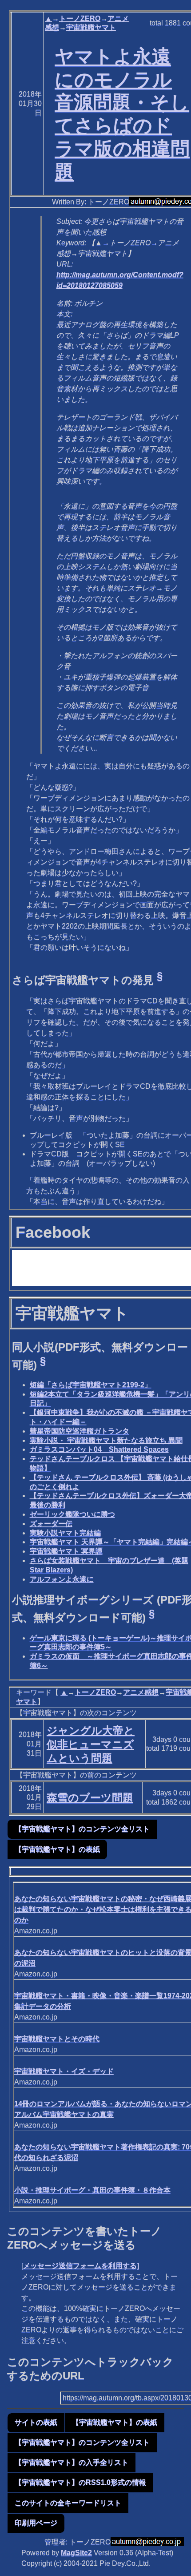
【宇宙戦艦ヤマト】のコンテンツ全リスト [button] (82, 1829)
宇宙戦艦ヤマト (91, 27)
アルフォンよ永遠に (62, 1579)
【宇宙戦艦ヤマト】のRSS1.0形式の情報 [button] (80, 2482)
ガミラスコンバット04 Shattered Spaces (99, 1449)
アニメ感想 (141, 1692)
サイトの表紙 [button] (36, 2422)
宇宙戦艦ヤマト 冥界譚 (66, 1551)
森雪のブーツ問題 (90, 1798)
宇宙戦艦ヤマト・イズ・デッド (64, 2071)
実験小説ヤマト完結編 (65, 1533)
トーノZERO (80, 18)
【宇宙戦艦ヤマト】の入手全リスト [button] (72, 2462)
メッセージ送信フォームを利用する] (81, 2266)
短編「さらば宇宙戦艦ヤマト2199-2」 (91, 1385)
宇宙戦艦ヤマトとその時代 (57, 2039)
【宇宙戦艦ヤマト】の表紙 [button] (57, 1849)
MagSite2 (76, 2553)
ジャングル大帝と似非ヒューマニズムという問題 (91, 1744)
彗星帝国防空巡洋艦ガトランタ (80, 1431)
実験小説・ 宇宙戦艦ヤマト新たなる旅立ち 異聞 (106, 1440)
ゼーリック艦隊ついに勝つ (72, 1514)
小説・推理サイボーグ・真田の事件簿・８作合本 (92, 2190)
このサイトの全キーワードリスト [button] (68, 2503)
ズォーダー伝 (51, 1524)
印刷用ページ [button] (36, 2523)
